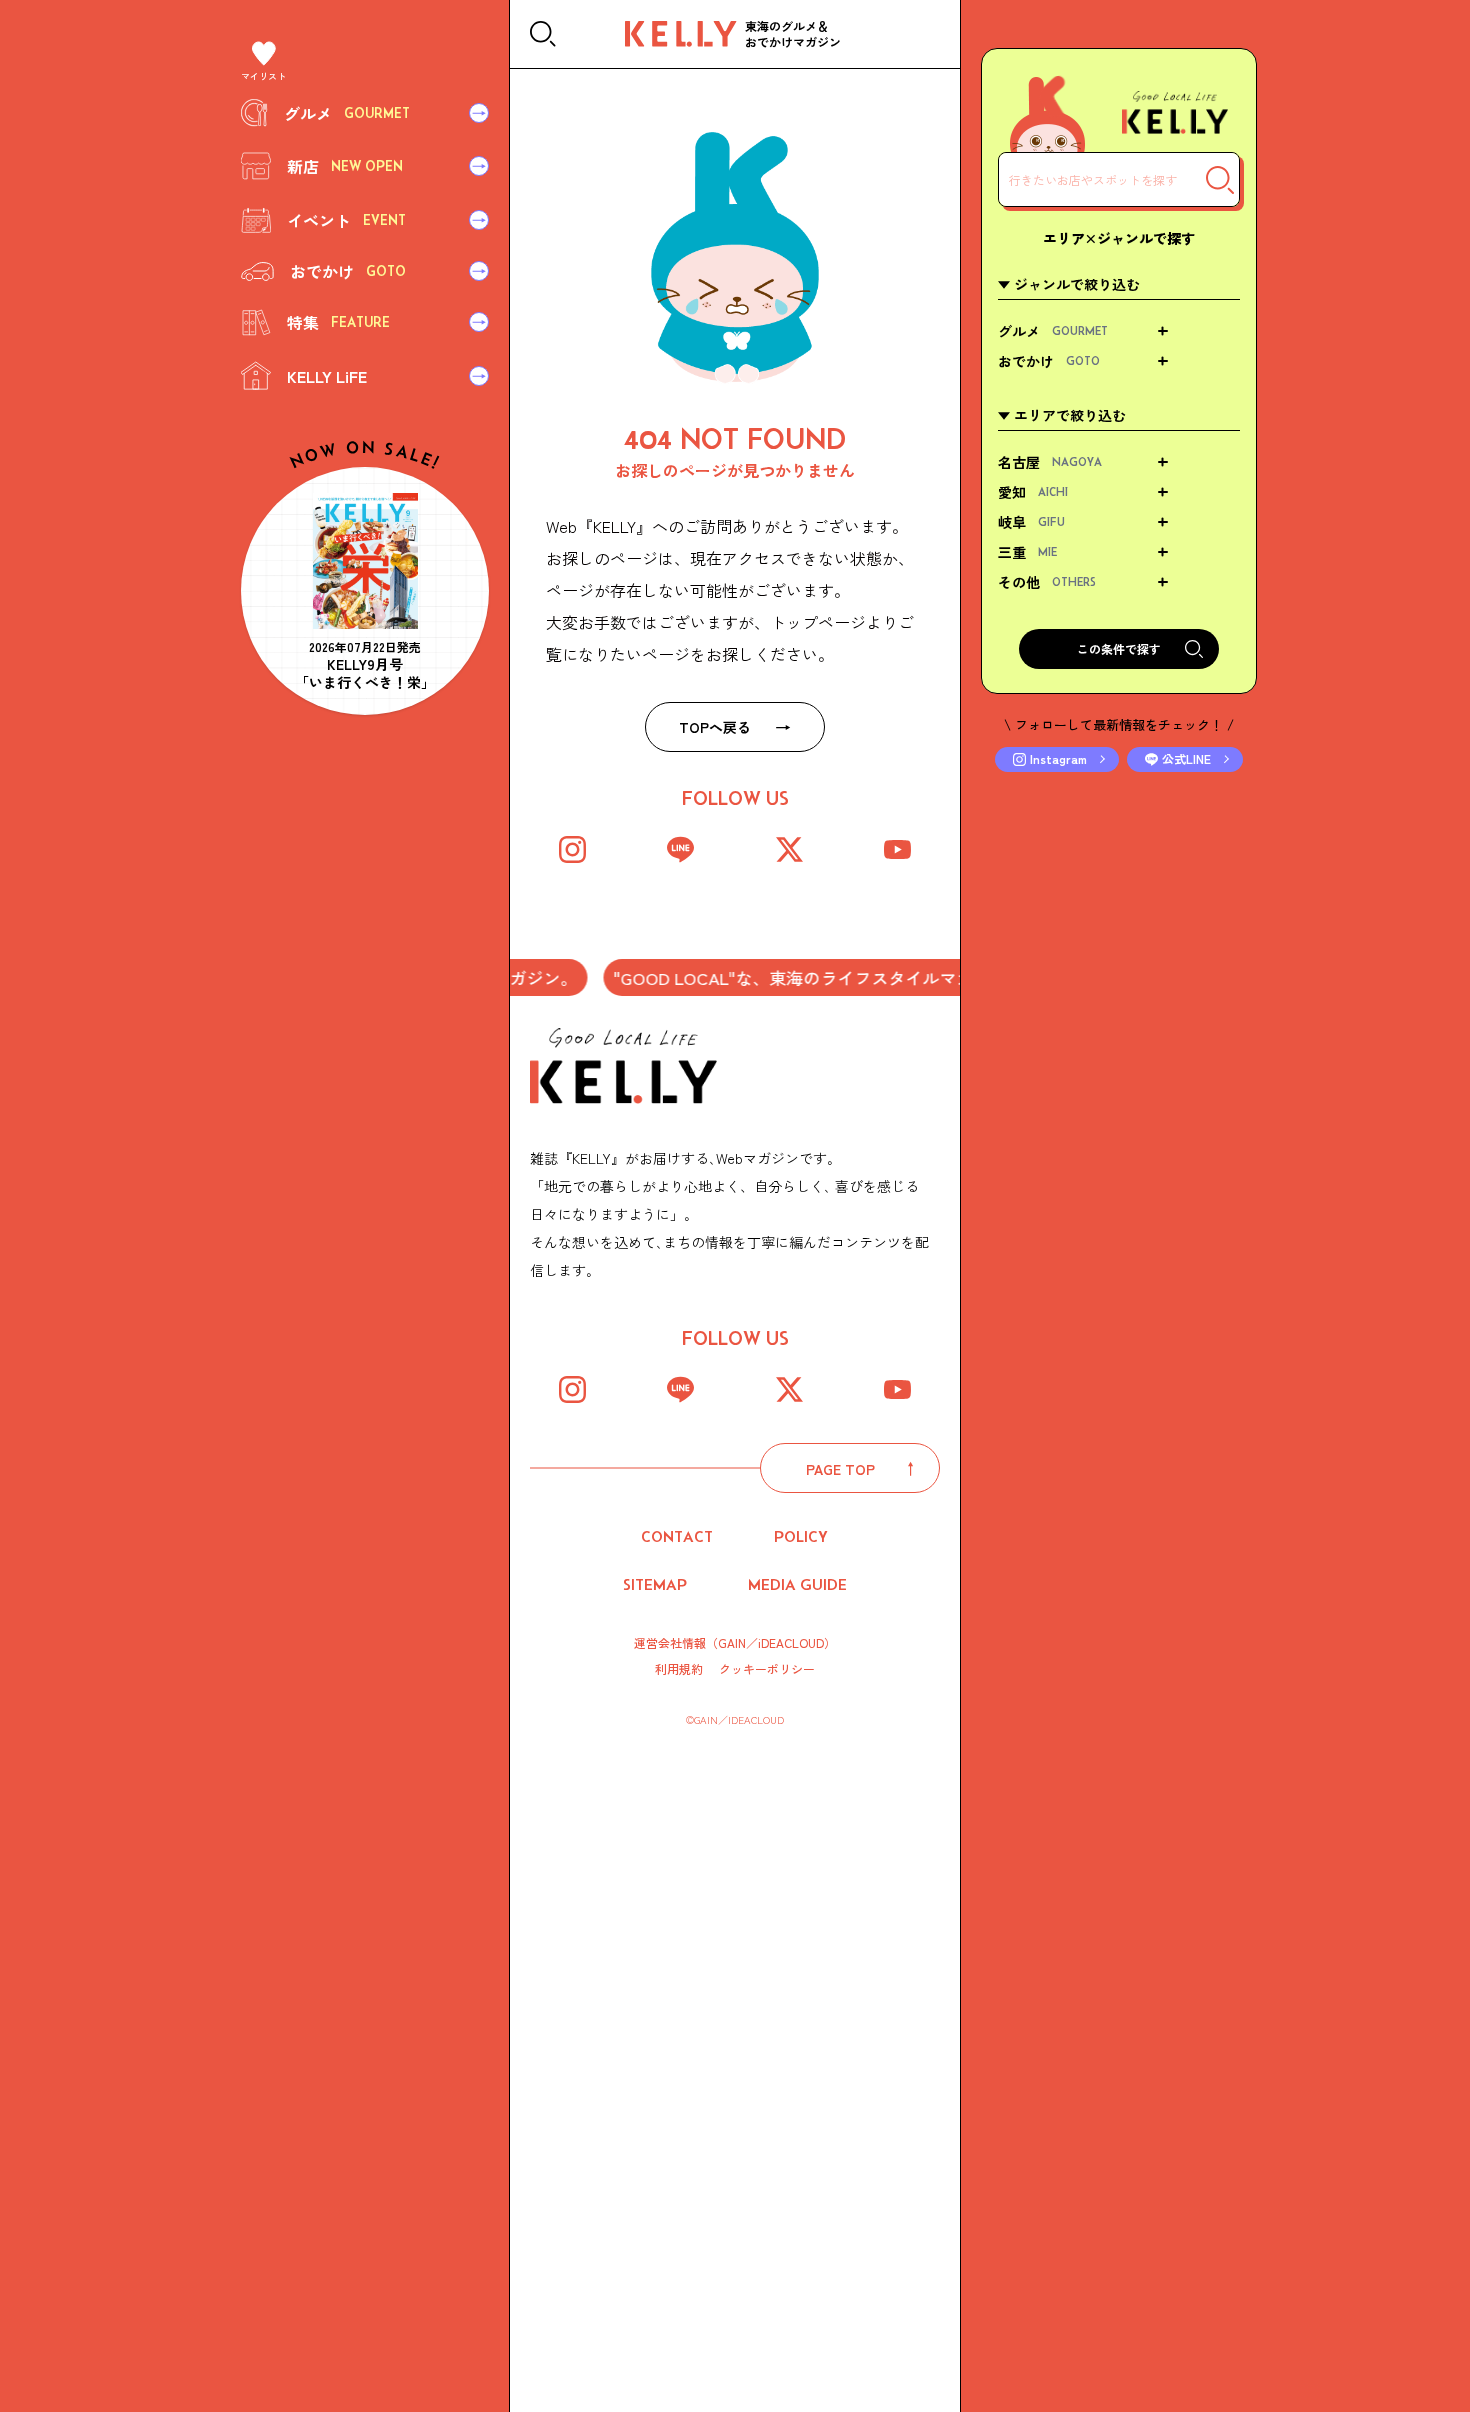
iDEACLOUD (791, 1642)
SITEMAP (655, 1584)
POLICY (801, 1536)
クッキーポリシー (767, 1669)
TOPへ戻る (715, 727)
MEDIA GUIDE (797, 1584)
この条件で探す (1119, 648)
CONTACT (677, 1536)
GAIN (732, 1642)
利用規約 (679, 1669)
